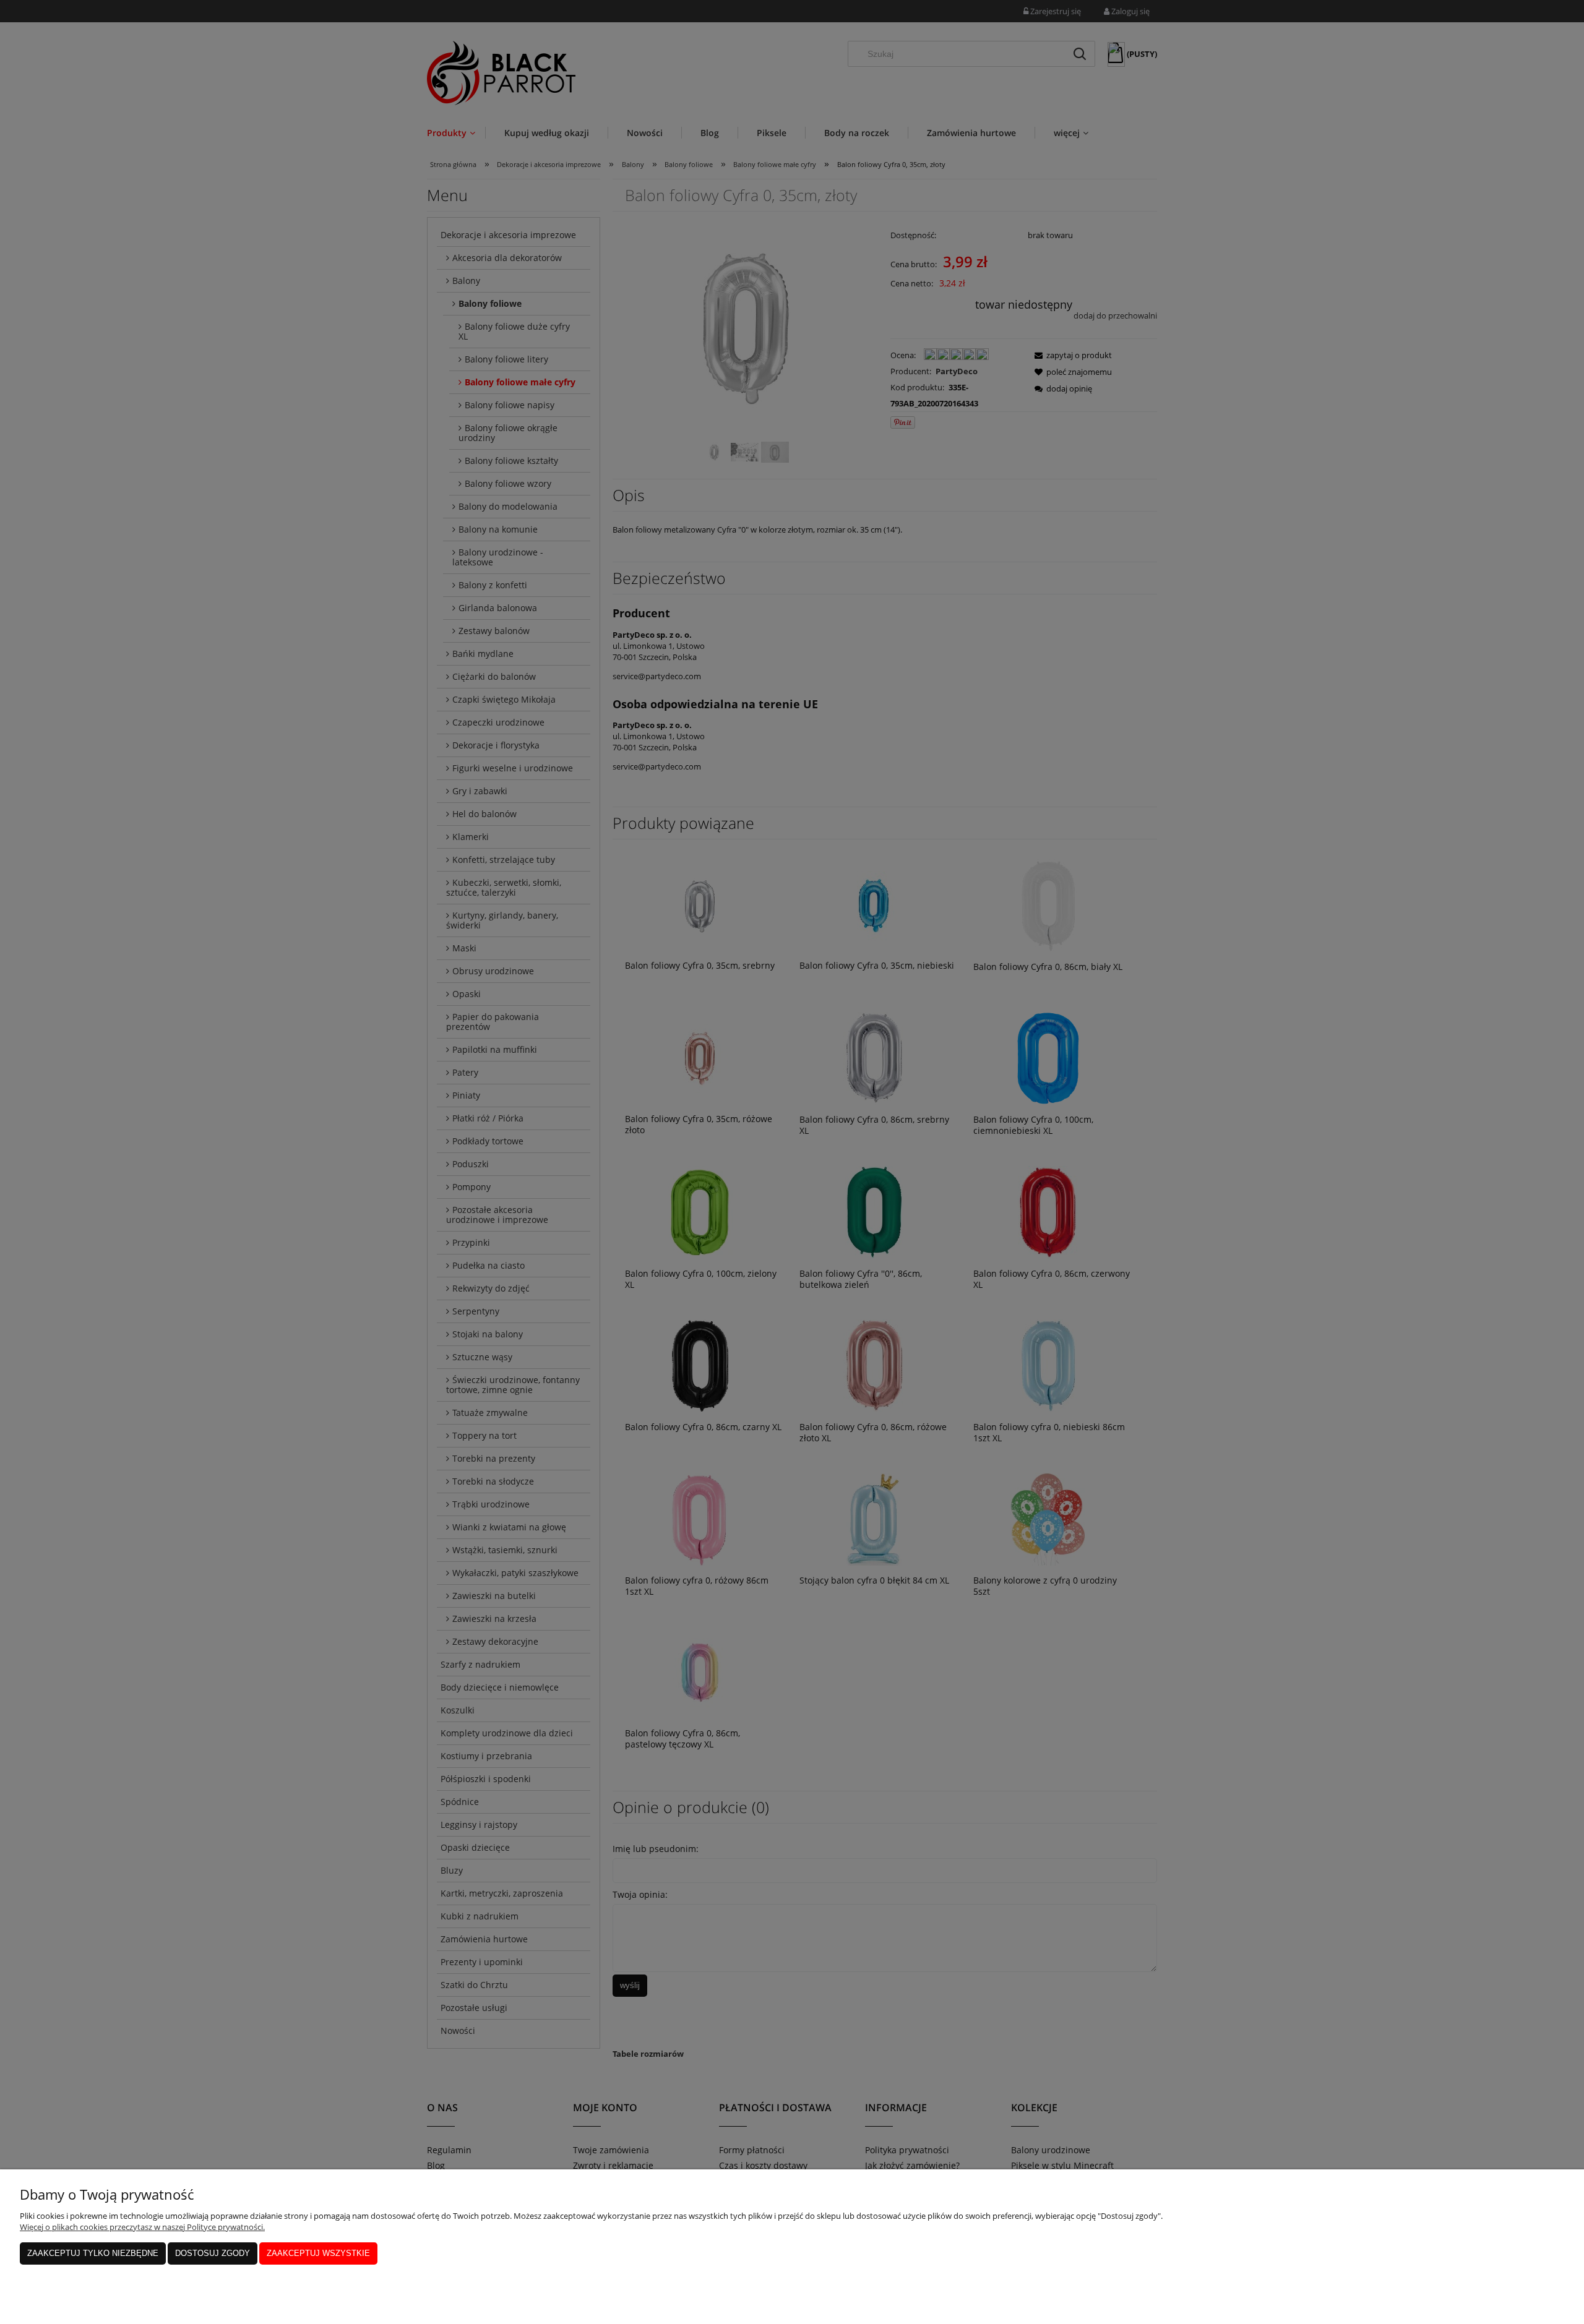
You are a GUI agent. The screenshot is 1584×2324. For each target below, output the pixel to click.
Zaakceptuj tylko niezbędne (93, 2253)
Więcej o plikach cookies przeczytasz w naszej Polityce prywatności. (142, 2227)
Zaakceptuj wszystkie (318, 2253)
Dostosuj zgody (213, 2253)
